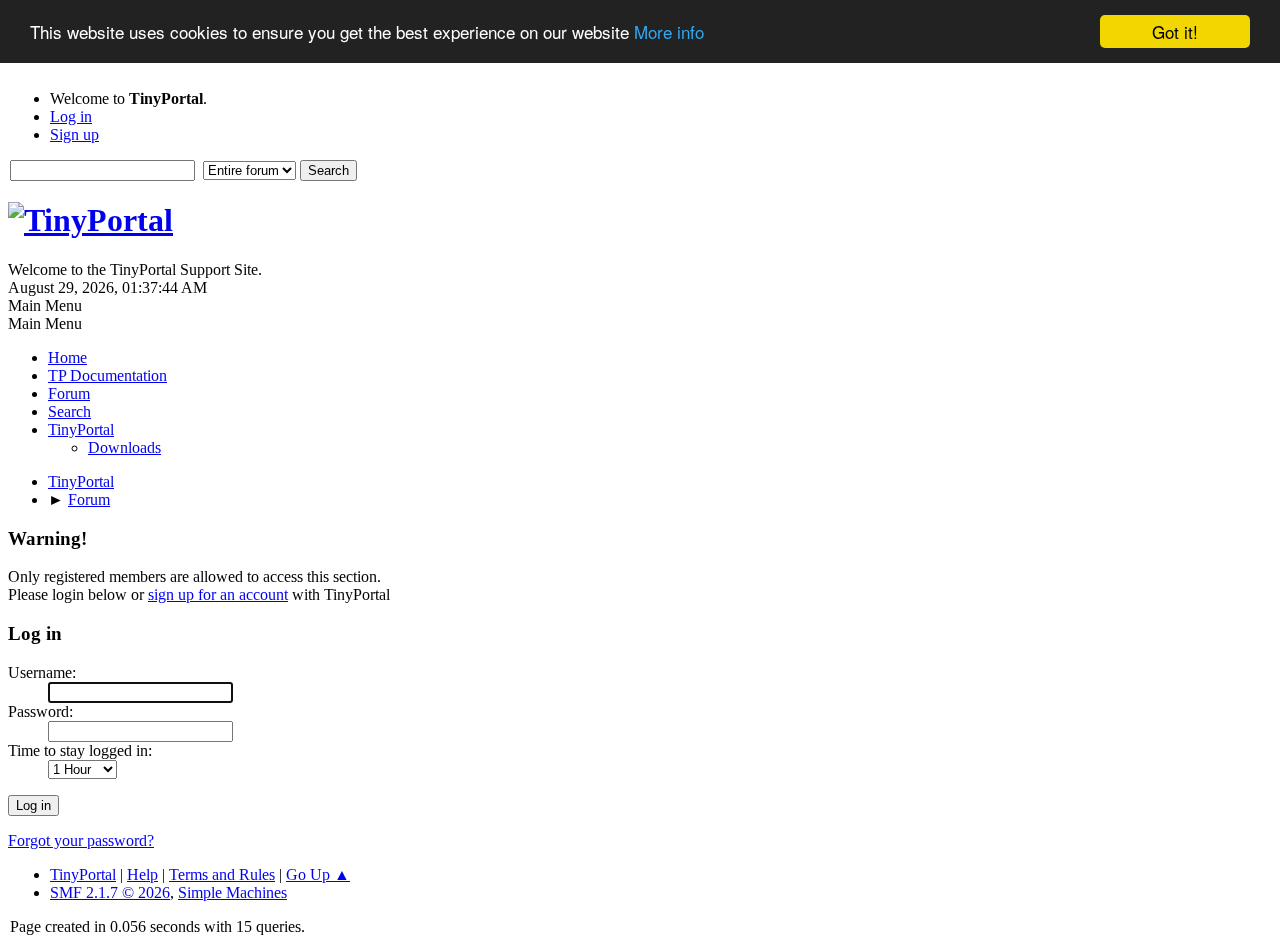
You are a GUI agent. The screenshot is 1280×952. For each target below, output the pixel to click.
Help (142, 874)
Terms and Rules (222, 874)
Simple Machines (232, 892)
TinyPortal (83, 874)
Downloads (124, 447)
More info (669, 32)
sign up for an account (218, 594)
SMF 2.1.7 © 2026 (110, 892)
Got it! (1175, 31)
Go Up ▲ (318, 874)
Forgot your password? (81, 840)
